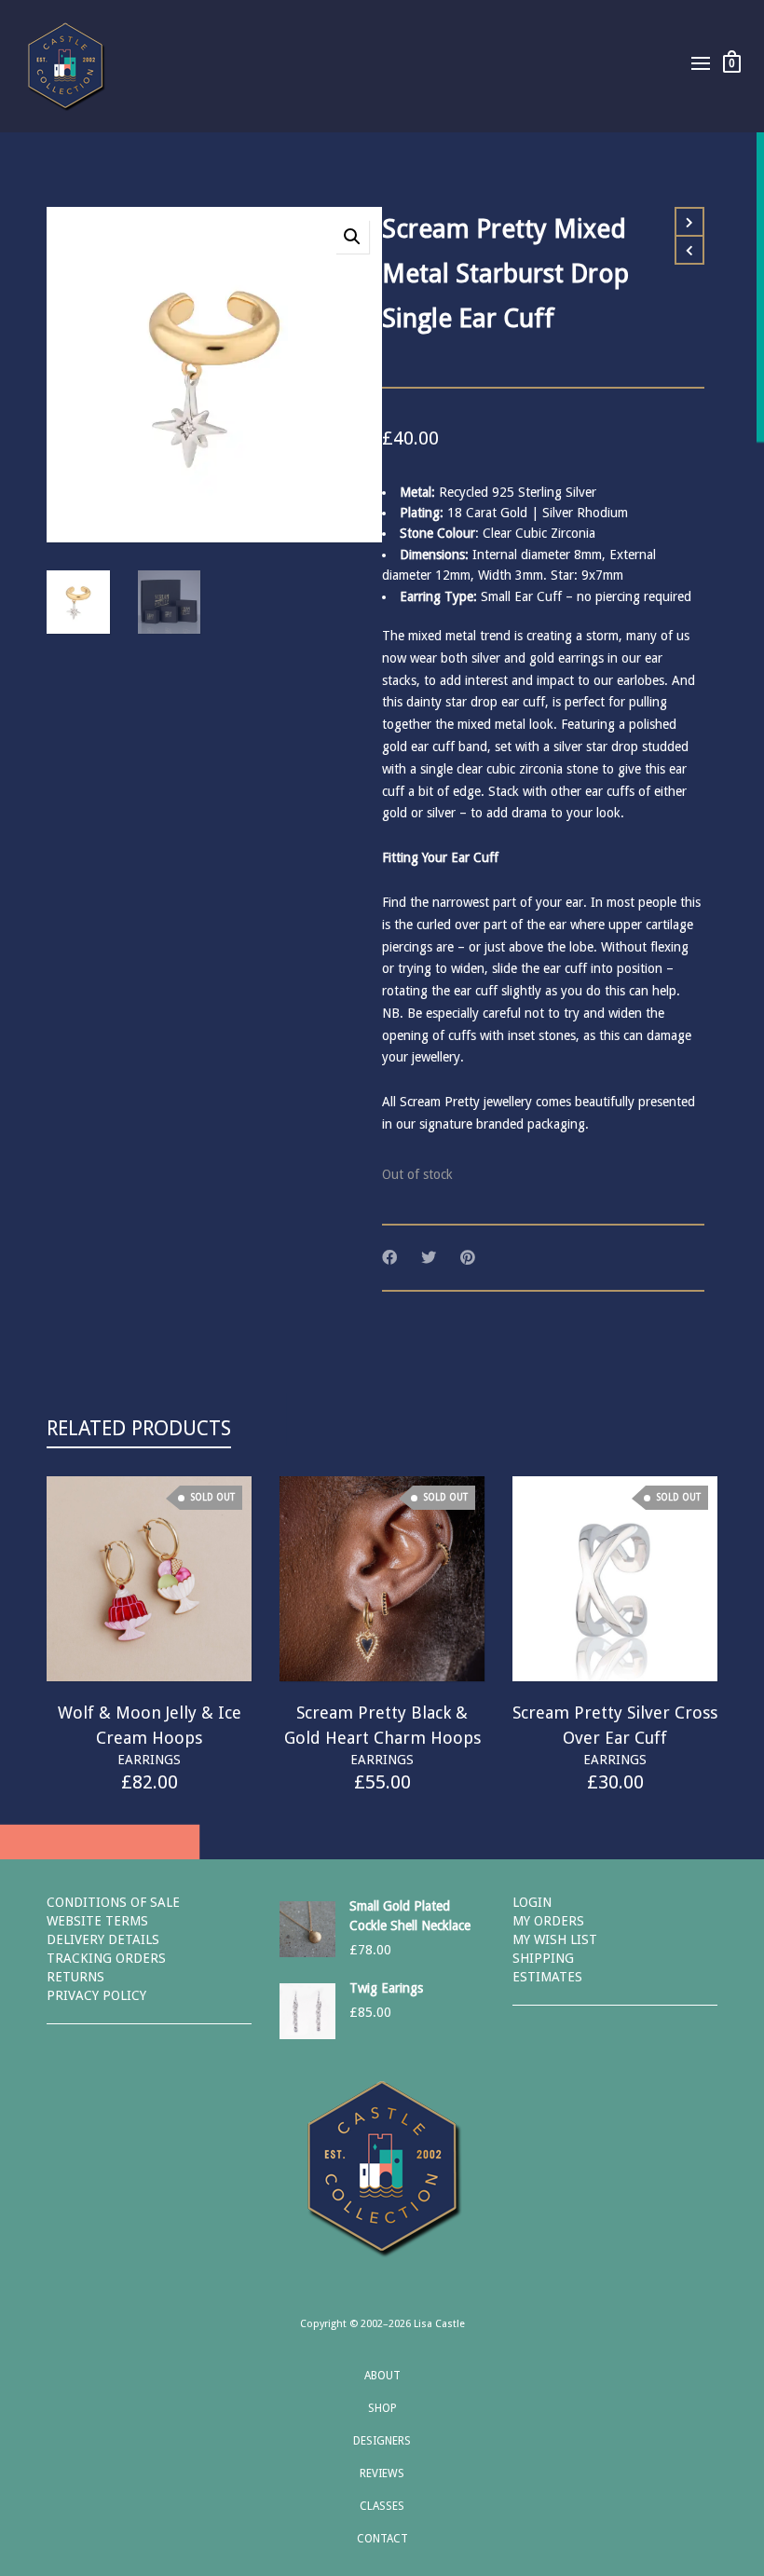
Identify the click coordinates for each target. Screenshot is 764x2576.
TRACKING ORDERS (106, 1958)
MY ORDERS (548, 1921)
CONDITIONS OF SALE (113, 1902)
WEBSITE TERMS (97, 1921)
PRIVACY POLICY (96, 1995)
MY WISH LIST (555, 1939)
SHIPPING (543, 1958)
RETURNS (75, 1977)
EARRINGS (149, 1760)
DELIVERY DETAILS (103, 1939)
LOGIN (532, 1902)
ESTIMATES (547, 1977)
